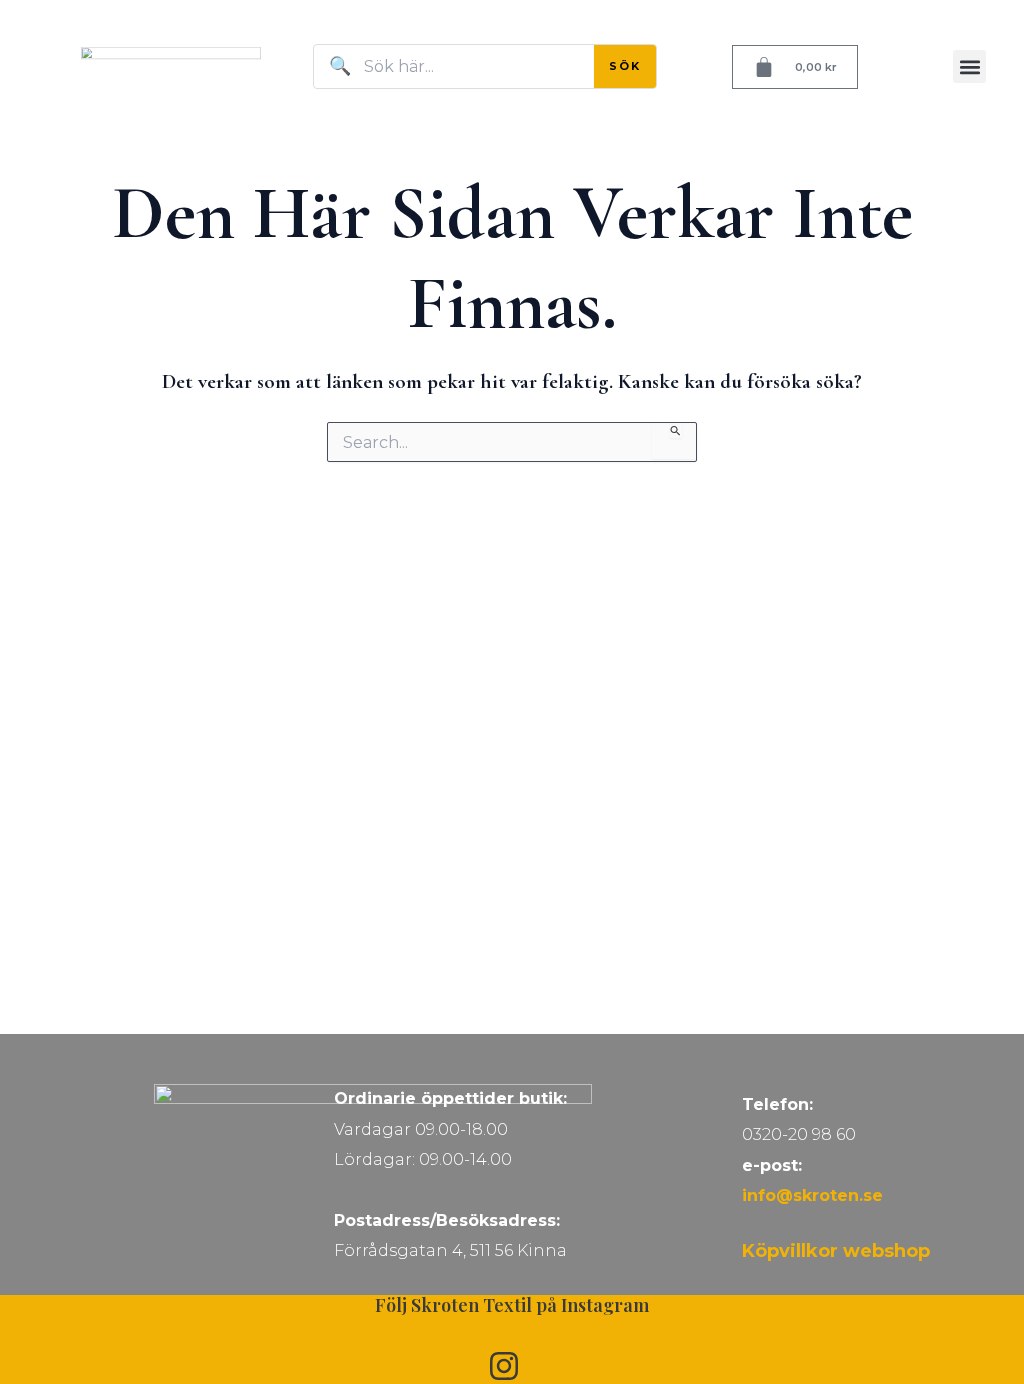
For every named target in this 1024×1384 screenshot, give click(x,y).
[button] (969, 66)
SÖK (625, 66)
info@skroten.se (812, 1195)
